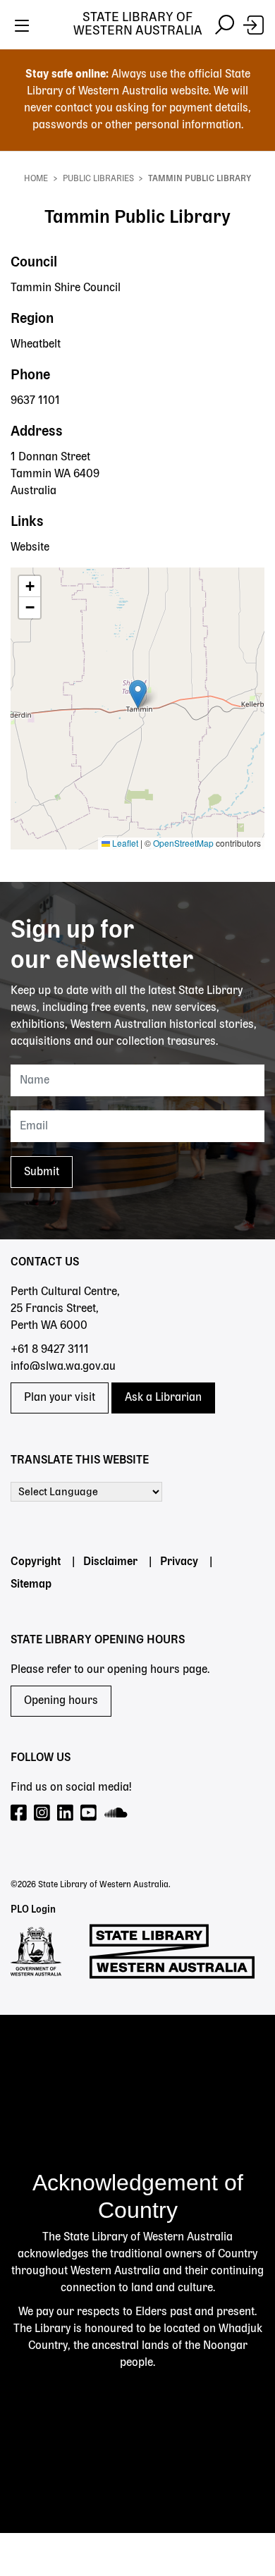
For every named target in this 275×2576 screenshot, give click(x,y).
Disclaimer (110, 1562)
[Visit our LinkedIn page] (66, 1814)
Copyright (36, 1562)
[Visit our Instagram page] (43, 1814)
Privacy (179, 1562)
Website (30, 548)
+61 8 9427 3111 (50, 1350)
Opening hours (61, 1701)
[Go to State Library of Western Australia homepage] (172, 1951)
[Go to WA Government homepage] (36, 1951)
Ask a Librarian (163, 1398)
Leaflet (124, 843)
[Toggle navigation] (22, 25)
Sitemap (31, 1585)
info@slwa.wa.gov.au (63, 1367)
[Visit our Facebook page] (19, 1814)
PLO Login (33, 1910)
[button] (138, 694)
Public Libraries (98, 179)
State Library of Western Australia (138, 24)
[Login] (253, 25)
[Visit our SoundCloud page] (117, 1814)
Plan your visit (60, 1398)
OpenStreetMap (183, 843)
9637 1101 (35, 401)
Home (36, 179)
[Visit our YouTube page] (89, 1814)
